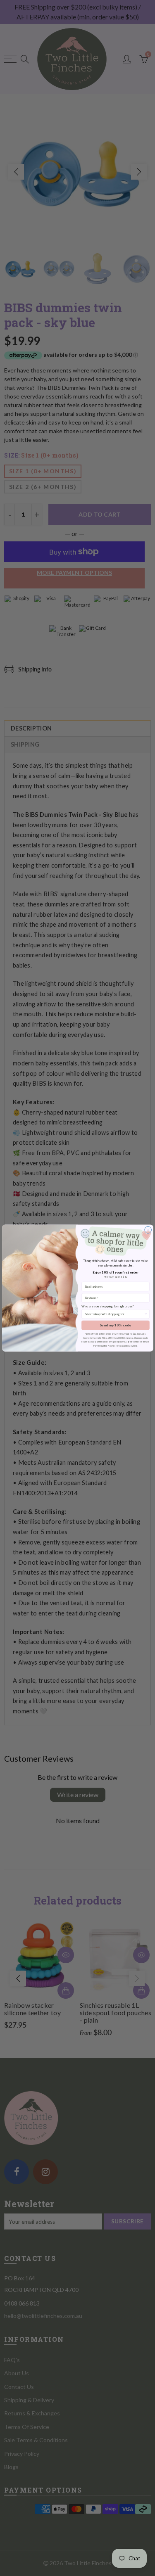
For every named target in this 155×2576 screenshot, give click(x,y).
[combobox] (114, 1314)
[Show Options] (146, 1314)
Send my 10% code (115, 1325)
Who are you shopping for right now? (107, 1306)
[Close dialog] (148, 1230)
